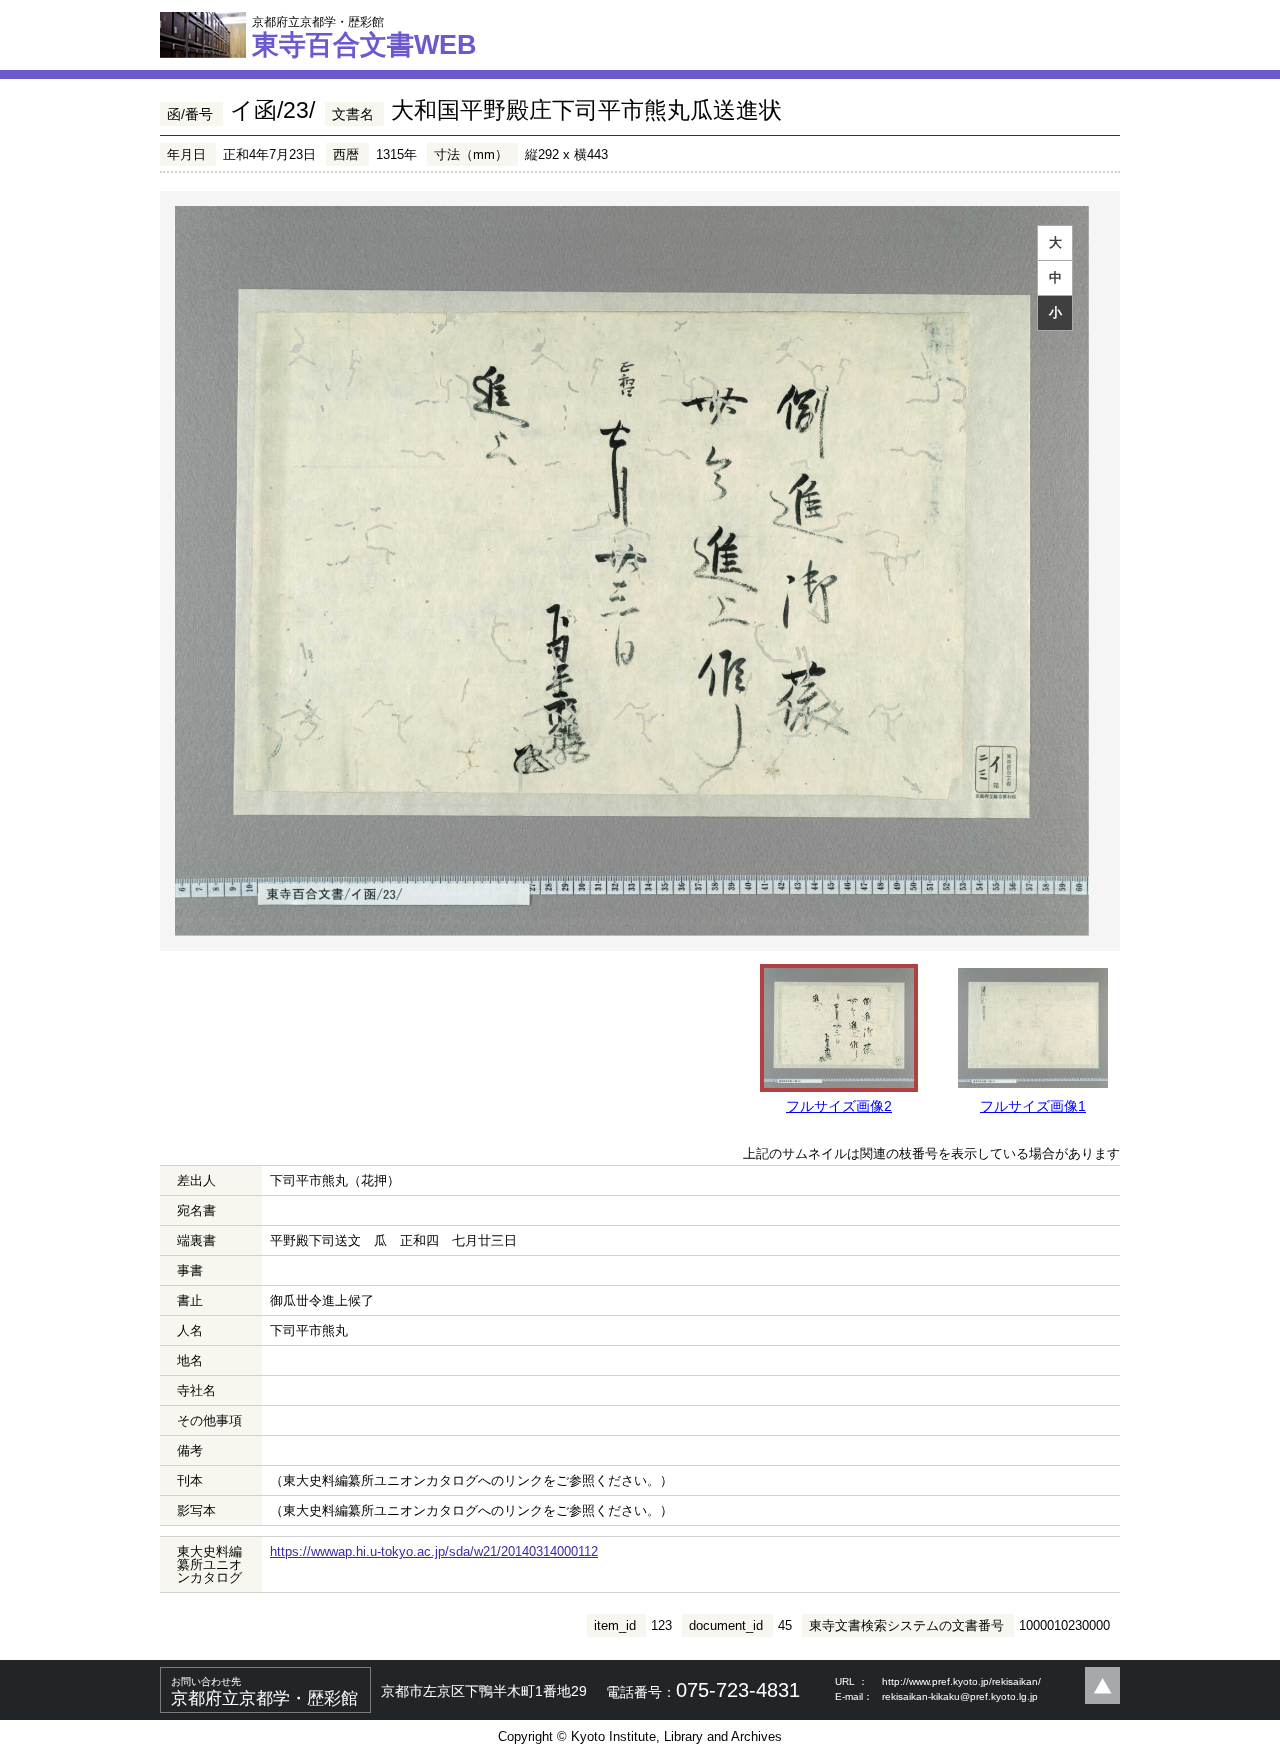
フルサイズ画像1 (1033, 1106)
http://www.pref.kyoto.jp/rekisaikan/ (961, 1681)
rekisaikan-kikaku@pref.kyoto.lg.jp (960, 1696)
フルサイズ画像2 (839, 1106)
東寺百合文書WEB (364, 37)
